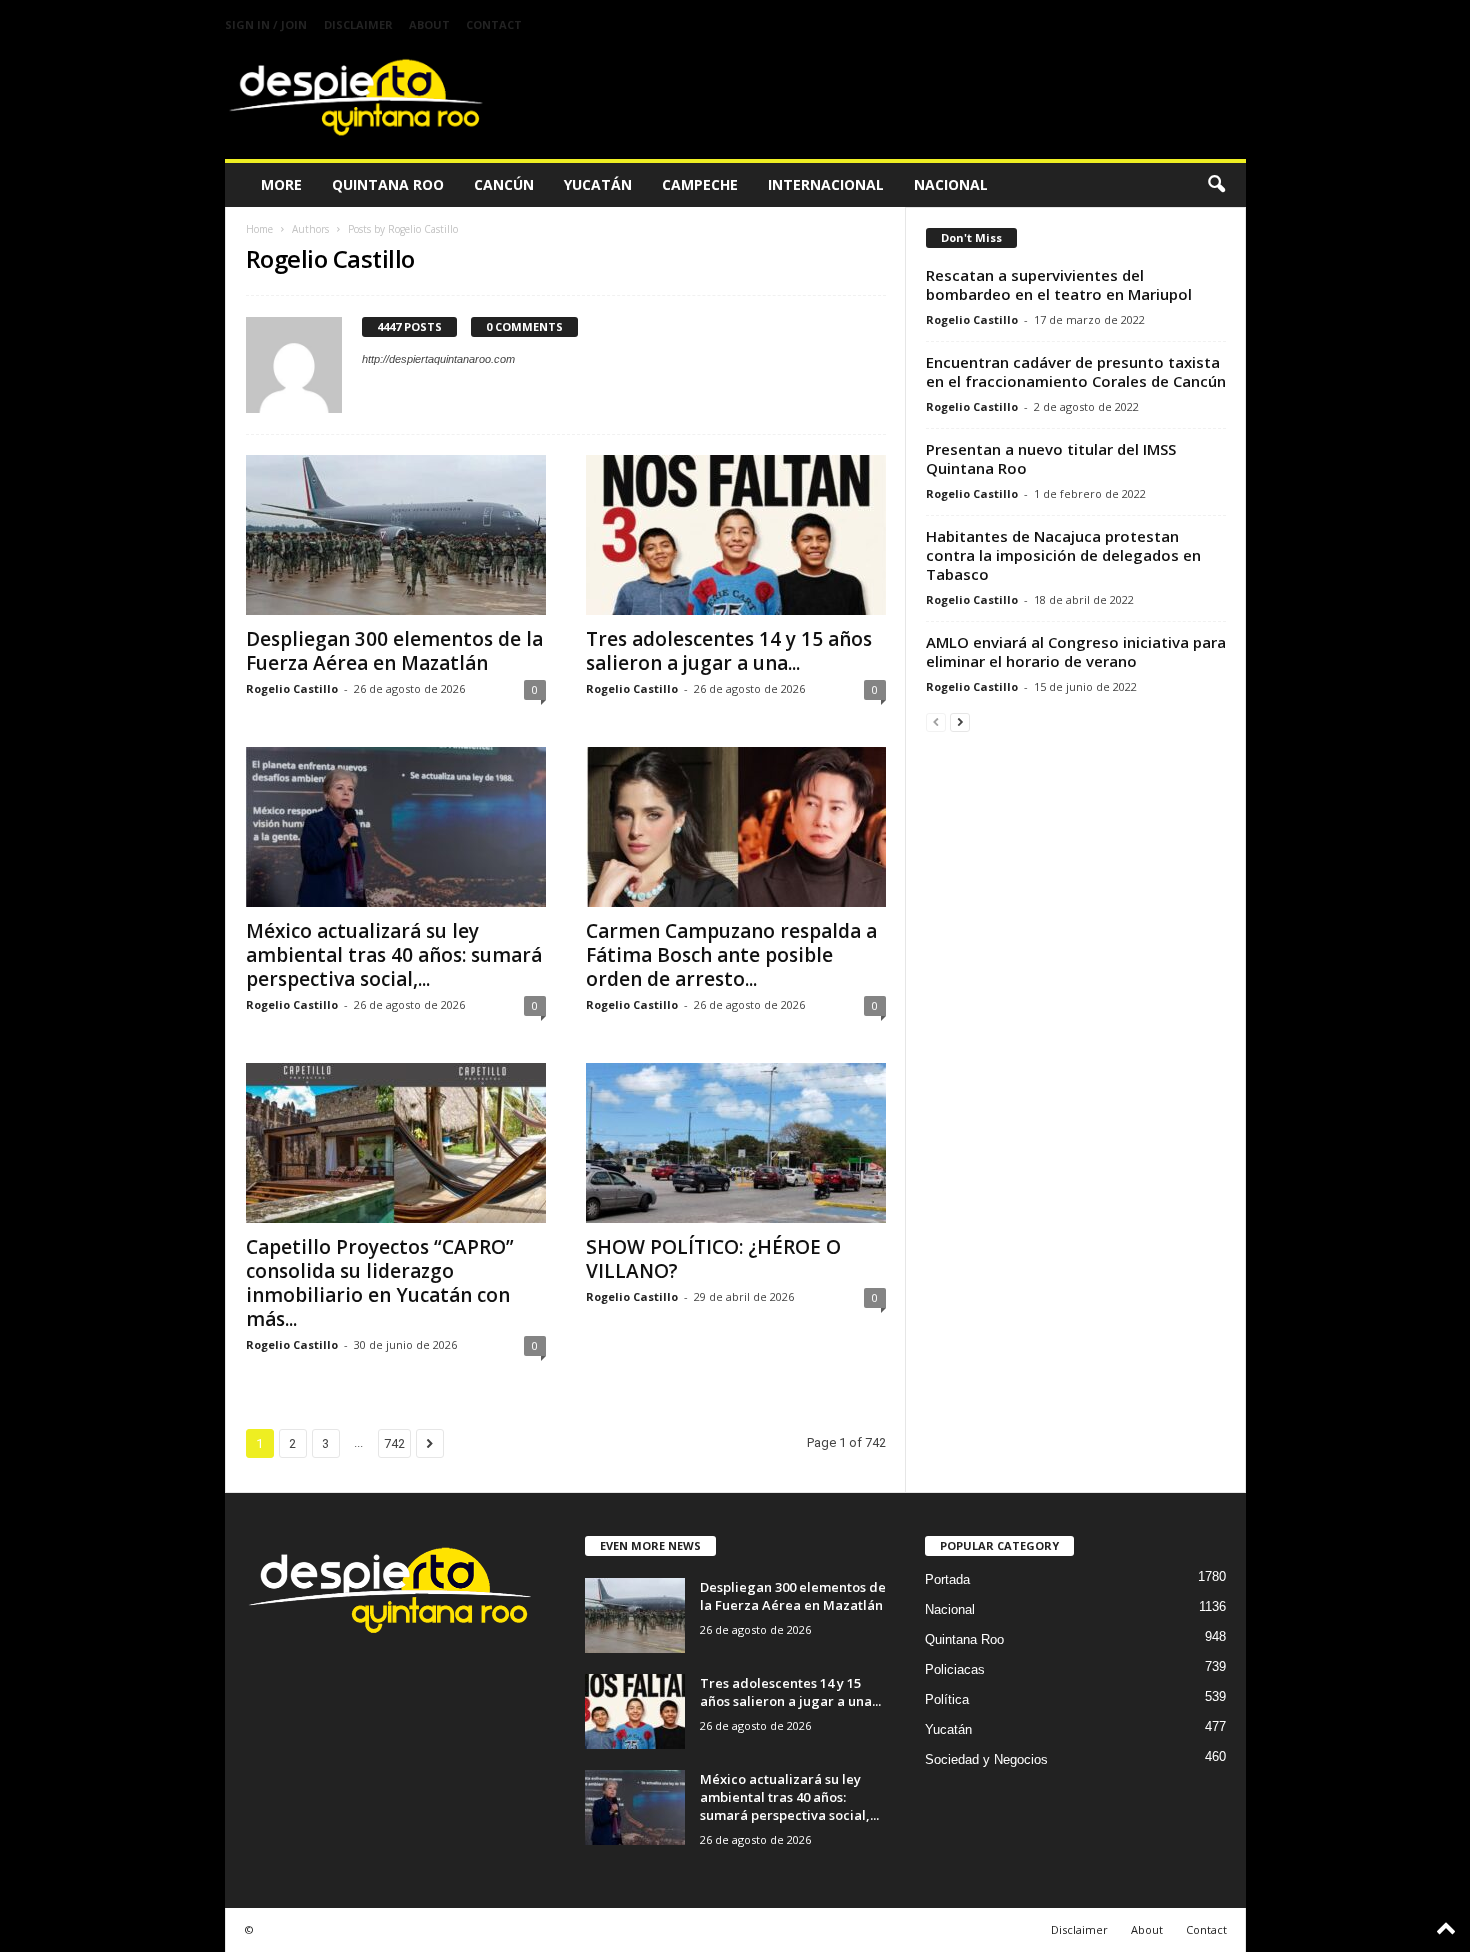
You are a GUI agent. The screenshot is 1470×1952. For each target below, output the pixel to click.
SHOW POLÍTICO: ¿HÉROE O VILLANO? (713, 1259)
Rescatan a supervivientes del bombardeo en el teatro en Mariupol (1059, 284)
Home (259, 229)
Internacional (826, 184)
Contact (494, 24)
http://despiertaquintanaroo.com (438, 359)
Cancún (504, 184)
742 (394, 1443)
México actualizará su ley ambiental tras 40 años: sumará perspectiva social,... (394, 955)
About (429, 24)
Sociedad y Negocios (986, 1759)
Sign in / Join (266, 24)
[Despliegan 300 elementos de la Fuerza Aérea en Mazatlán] (396, 535)
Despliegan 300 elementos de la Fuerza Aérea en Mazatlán (394, 651)
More (281, 184)
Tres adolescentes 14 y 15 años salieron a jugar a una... (729, 651)
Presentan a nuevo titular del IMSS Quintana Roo (1051, 458)
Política (947, 1699)
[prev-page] (936, 721)
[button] (1216, 185)
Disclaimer (358, 24)
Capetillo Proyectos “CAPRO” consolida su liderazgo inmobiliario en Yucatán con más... (380, 1283)
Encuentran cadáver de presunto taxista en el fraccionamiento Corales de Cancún (1076, 371)
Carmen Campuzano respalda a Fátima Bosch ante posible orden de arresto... (731, 955)
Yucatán (598, 184)
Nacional (951, 184)
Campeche (700, 184)
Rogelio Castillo (292, 688)
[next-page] (960, 721)
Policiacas (955, 1669)
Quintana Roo (388, 184)
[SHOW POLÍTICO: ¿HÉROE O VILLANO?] (736, 1143)
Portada (947, 1579)
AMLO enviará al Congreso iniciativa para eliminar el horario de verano (1076, 651)
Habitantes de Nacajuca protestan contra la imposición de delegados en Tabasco (1063, 555)
